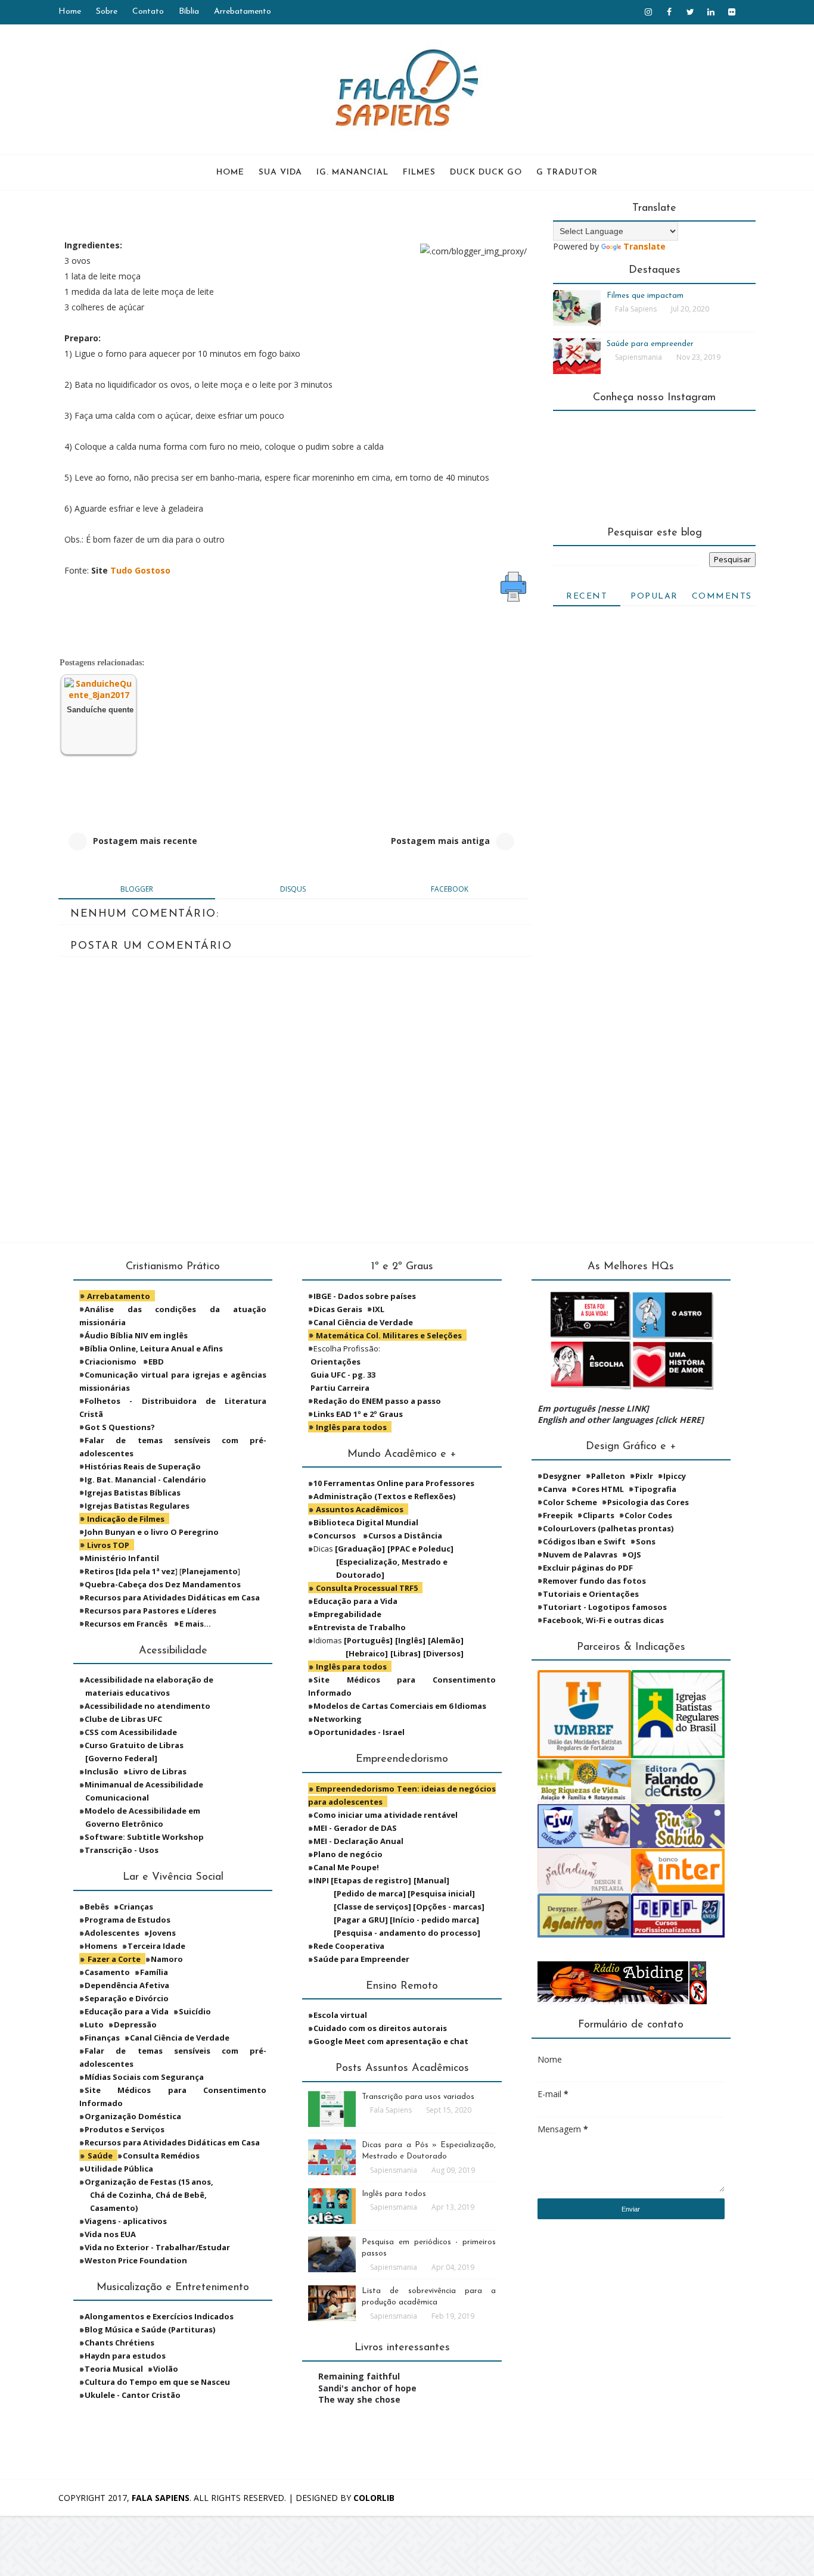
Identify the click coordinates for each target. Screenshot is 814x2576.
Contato (148, 12)
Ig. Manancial (352, 172)
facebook (450, 889)
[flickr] (732, 12)
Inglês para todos (394, 2194)
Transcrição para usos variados (418, 2097)
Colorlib (374, 2498)
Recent (587, 597)
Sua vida (280, 172)
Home (70, 12)
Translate (644, 246)
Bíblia (189, 12)
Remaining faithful (359, 2376)
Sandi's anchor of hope (367, 2388)
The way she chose (359, 2399)
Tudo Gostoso (140, 570)
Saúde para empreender (650, 344)
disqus (293, 889)
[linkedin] (711, 12)
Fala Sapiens (161, 2498)
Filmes (419, 172)
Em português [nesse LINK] (593, 1408)
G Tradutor (567, 172)
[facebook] (669, 12)
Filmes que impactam (645, 296)
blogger (137, 889)
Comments (722, 597)
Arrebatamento (243, 12)
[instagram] (648, 12)
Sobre (107, 12)
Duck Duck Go (486, 172)
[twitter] (690, 12)
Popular (654, 597)
